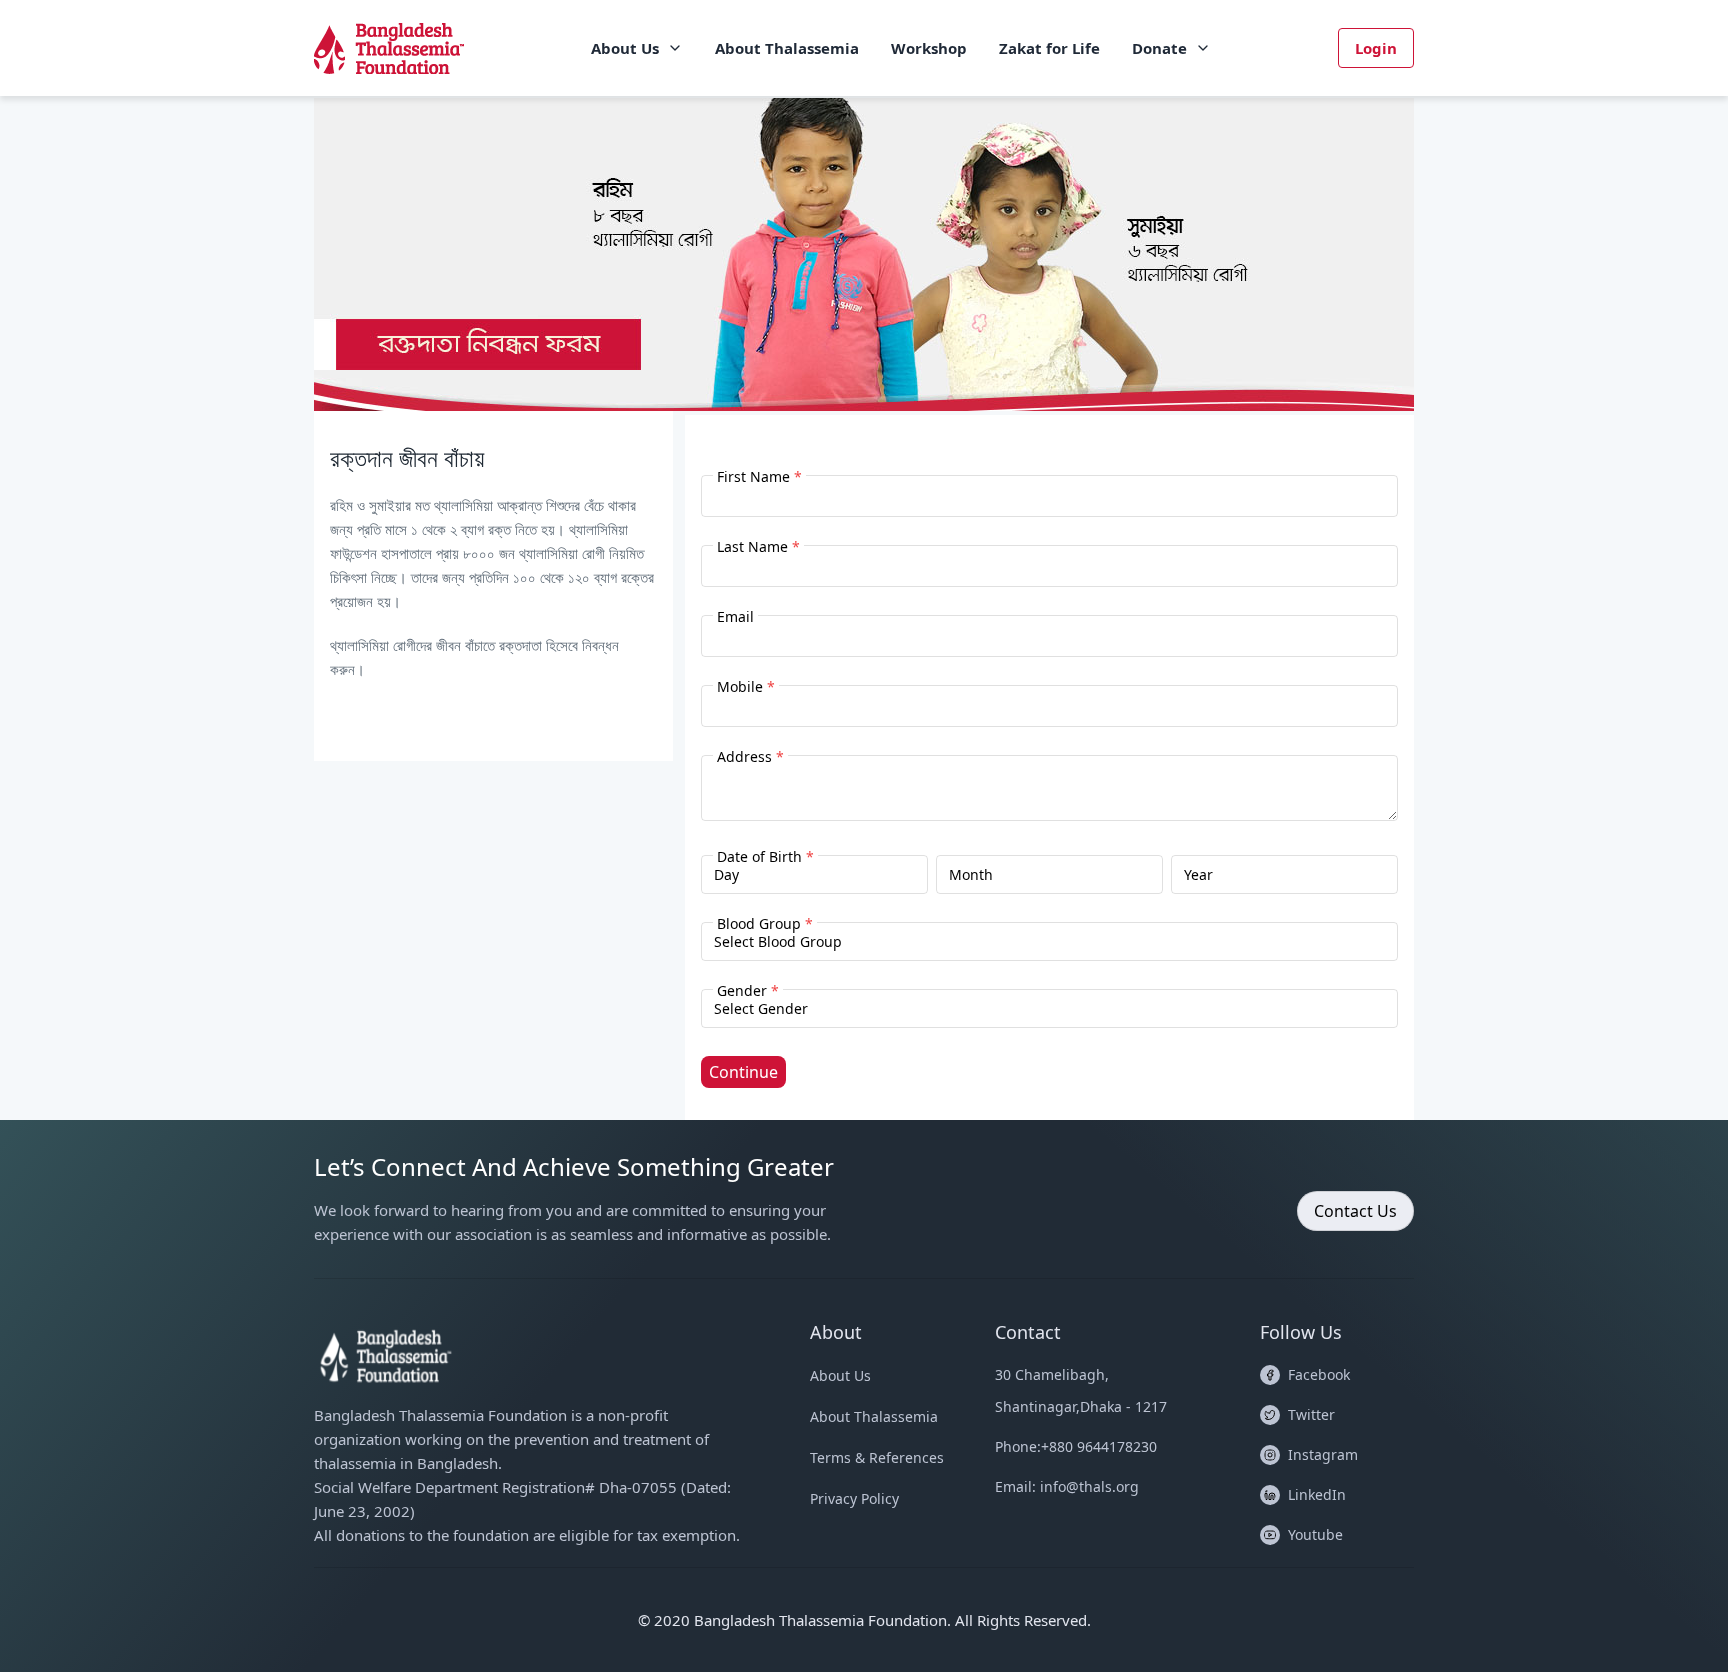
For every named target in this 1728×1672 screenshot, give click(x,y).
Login (1376, 48)
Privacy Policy (854, 1498)
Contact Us (1355, 1211)
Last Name (758, 546)
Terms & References (877, 1457)
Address (750, 756)
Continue (743, 1072)
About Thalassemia (787, 48)
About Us (625, 48)
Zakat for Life (1049, 48)
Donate (1159, 48)
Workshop (929, 48)
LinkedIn (1317, 1494)
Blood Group (765, 923)
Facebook (1319, 1374)
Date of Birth (765, 856)
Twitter (1311, 1414)
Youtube (1315, 1534)
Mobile (746, 686)
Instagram (1323, 1454)
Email (735, 616)
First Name (759, 476)
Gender (748, 990)
